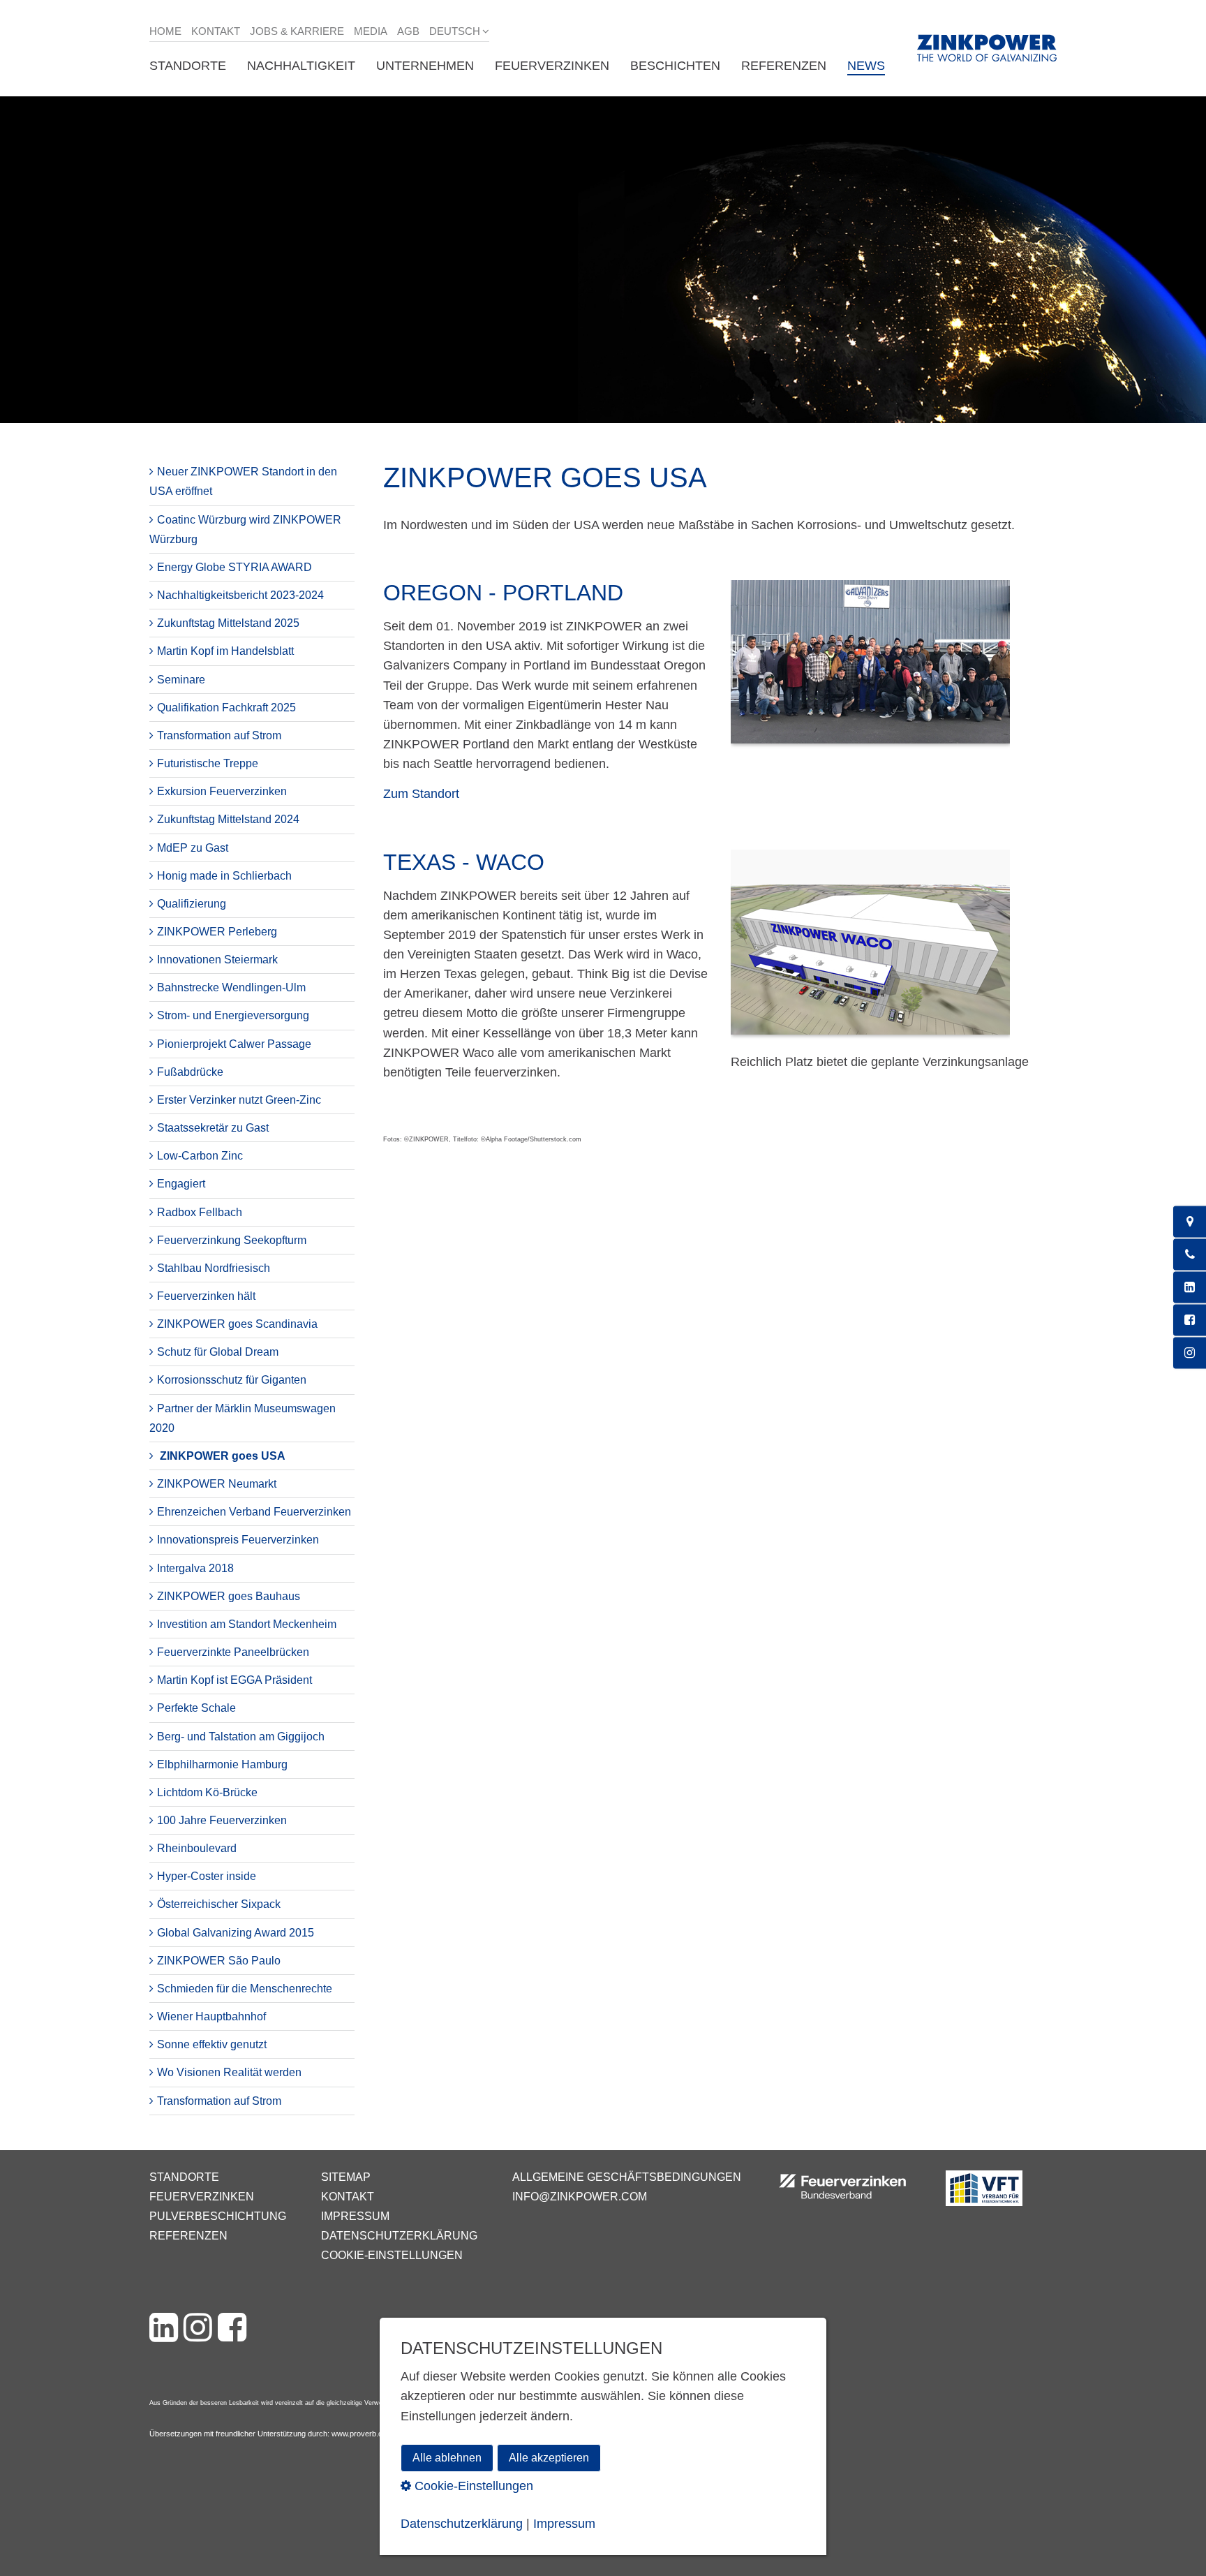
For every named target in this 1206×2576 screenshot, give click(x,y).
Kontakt (216, 31)
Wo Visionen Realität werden (229, 2072)
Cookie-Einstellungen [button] (472, 2486)
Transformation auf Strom (219, 735)
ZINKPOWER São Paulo (219, 1961)
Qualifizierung (192, 904)
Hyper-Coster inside (207, 1876)
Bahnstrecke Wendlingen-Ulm (231, 987)
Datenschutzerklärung (399, 2236)
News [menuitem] (866, 66)
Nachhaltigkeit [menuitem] (301, 66)
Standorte (184, 2177)
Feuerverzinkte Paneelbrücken (233, 1652)
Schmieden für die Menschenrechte (245, 1989)
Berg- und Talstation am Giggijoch (241, 1737)
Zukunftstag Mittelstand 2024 (228, 819)
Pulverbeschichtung (218, 2216)
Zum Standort (421, 794)
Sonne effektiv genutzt (212, 2044)
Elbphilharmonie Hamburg (222, 1764)
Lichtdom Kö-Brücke (207, 1792)
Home (165, 31)
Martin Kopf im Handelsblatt (225, 651)
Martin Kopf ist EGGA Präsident (234, 1680)
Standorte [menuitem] (188, 66)
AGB (408, 31)
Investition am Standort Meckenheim (247, 1624)
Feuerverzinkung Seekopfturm (232, 1240)
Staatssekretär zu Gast (213, 1128)
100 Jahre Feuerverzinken (222, 1820)
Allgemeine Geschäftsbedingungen (627, 2177)
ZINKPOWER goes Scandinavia (237, 1324)
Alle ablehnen (447, 2458)
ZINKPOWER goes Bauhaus (229, 1596)
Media (371, 31)
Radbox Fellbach (200, 1212)
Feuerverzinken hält (206, 1296)
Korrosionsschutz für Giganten (232, 1380)
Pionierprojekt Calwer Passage (234, 1044)
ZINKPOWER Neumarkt (217, 1484)
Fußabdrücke (190, 1072)
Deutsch (455, 31)
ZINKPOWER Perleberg (217, 932)
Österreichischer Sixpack (219, 1904)
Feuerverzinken (202, 2197)
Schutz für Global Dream (218, 1352)
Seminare (181, 680)
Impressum (355, 2216)
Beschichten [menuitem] (675, 66)
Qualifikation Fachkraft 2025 (226, 708)
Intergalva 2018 (195, 1568)
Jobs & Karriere (297, 31)
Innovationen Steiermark (217, 960)
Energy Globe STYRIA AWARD (234, 567)
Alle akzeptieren (549, 2458)
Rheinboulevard (197, 1848)
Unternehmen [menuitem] (425, 66)
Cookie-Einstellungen (392, 2255)
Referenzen (188, 2236)
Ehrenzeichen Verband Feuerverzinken (254, 1512)
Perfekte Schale (196, 1708)
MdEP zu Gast (193, 848)
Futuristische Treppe (208, 763)
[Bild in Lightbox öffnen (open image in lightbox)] (870, 669)
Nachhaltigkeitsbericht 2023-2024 (240, 595)
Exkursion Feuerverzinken (222, 791)
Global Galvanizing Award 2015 (236, 1933)
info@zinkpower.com (580, 2197)
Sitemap (346, 2177)
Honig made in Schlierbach (224, 876)
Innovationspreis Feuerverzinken (238, 1540)
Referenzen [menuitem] (784, 66)
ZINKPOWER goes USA (223, 1456)
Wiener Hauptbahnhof (211, 2016)
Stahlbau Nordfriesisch (214, 1268)
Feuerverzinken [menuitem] (552, 66)
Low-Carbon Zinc (200, 1156)
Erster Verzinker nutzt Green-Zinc (239, 1100)
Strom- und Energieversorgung (233, 1015)
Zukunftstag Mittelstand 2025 (228, 623)
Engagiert (181, 1184)
